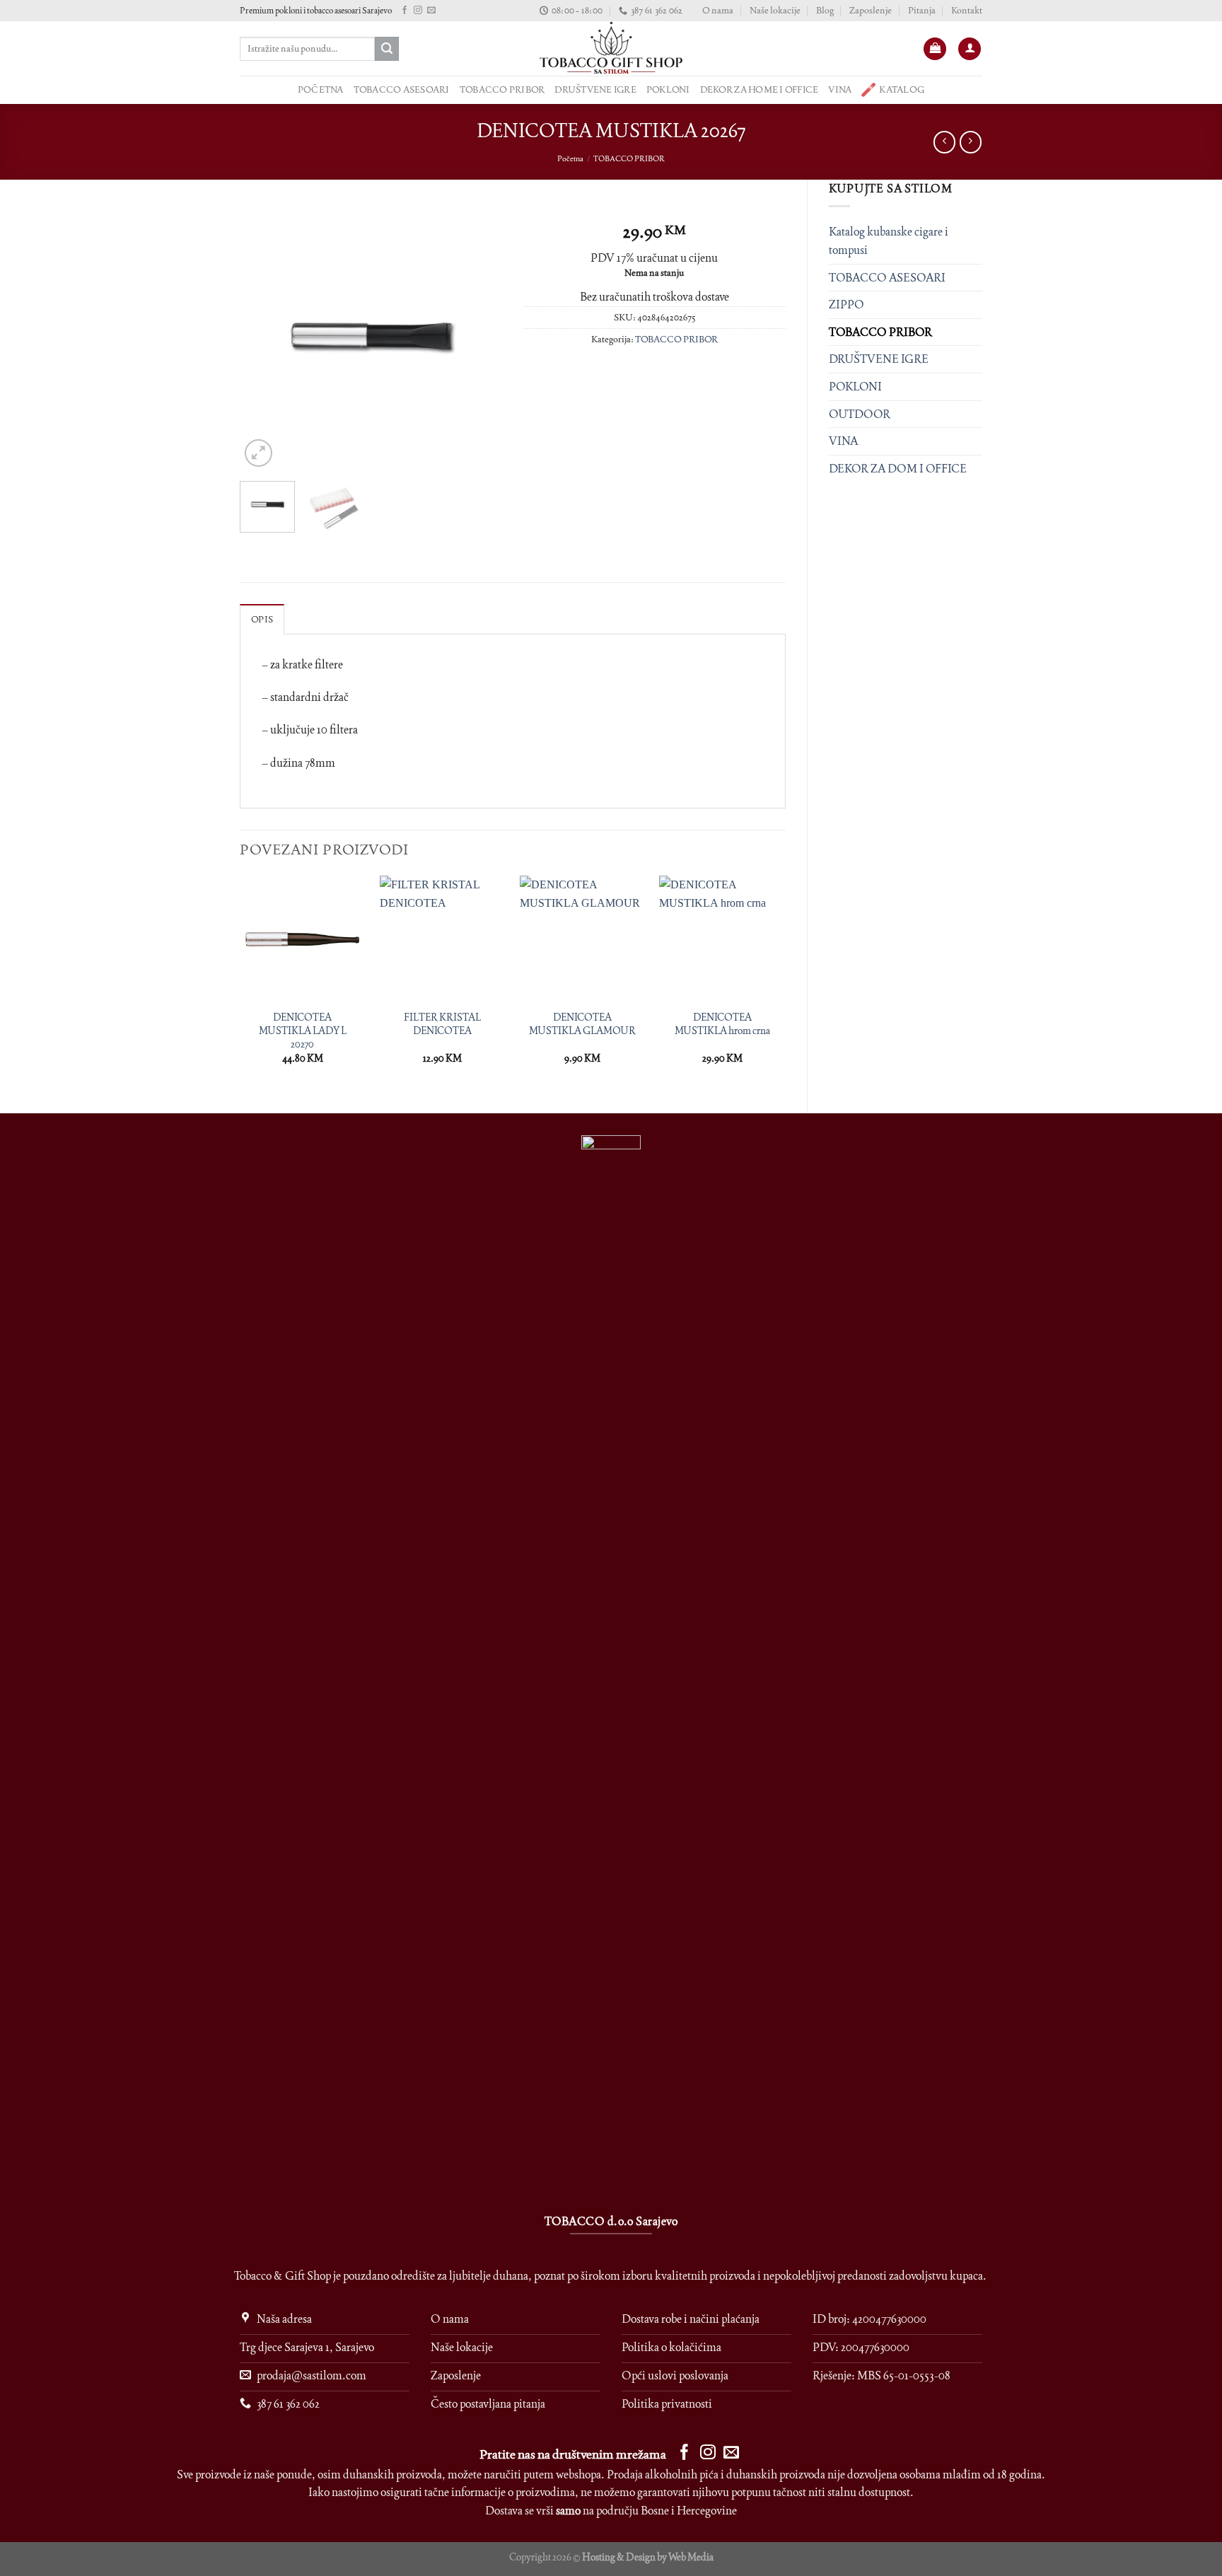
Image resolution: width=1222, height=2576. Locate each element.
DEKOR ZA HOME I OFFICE (760, 89)
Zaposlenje (871, 10)
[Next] (479, 340)
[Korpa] (935, 49)
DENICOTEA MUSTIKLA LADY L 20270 (303, 1030)
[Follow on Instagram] (418, 11)
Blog (825, 10)
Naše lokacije (775, 10)
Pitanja (922, 10)
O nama (718, 10)
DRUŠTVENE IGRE (595, 89)
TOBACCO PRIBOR (502, 89)
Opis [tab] (262, 619)
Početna (570, 158)
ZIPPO (846, 304)
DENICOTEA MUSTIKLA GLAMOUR (582, 1024)
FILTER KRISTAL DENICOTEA (442, 1024)
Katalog (902, 89)
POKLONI (668, 89)
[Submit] (387, 49)
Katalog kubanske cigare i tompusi (889, 241)
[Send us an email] (431, 11)
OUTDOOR (860, 414)
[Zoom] (258, 453)
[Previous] (263, 340)
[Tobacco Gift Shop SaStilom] (611, 48)
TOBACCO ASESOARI (402, 89)
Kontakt (967, 10)
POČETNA (321, 89)
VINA (840, 89)
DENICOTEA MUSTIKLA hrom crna (722, 1024)
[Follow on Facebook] (405, 11)
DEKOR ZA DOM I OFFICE (898, 469)
